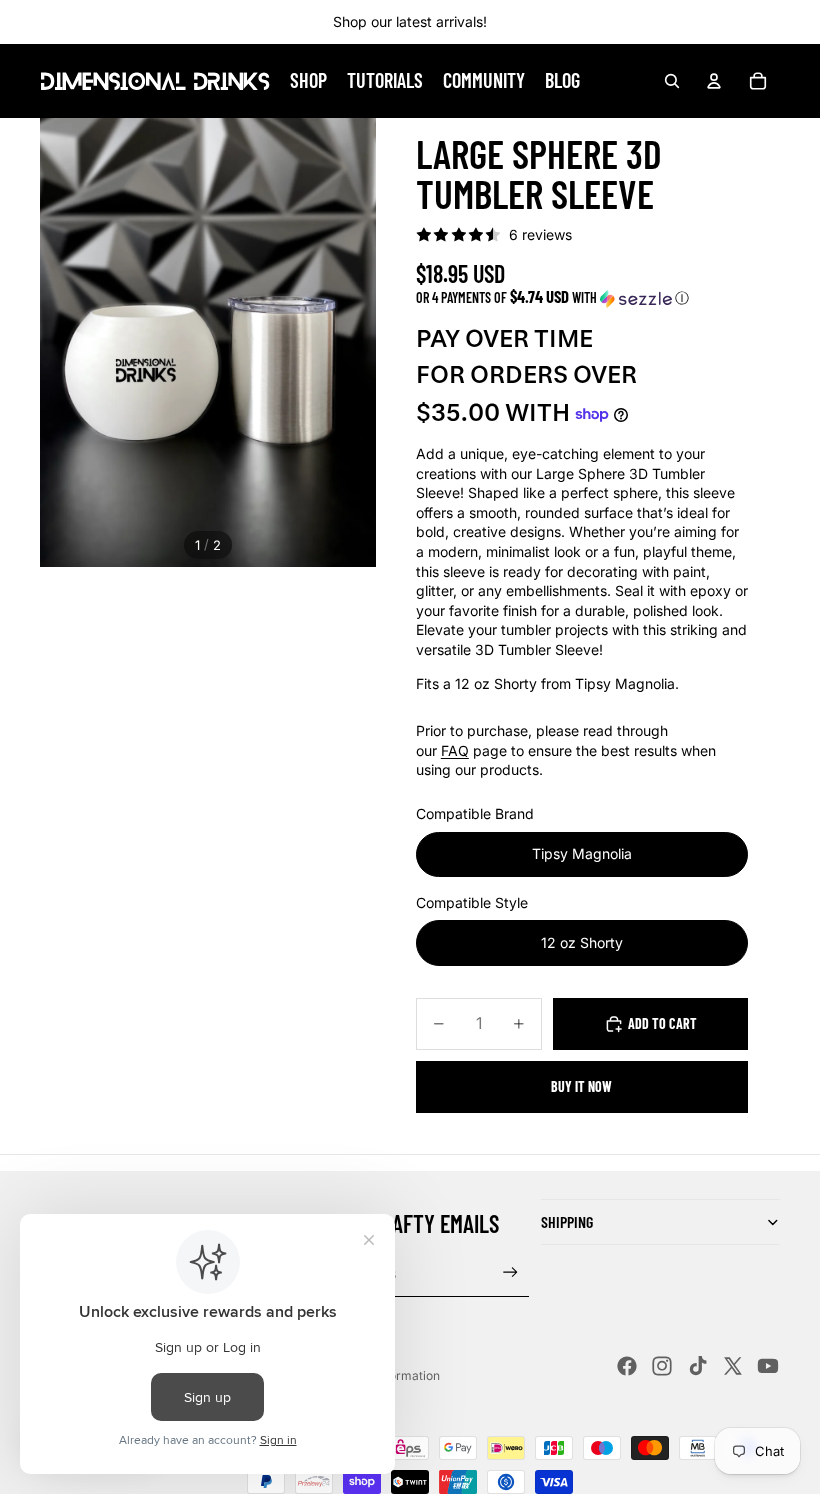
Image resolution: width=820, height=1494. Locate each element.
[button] (582, 297)
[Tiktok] (698, 1366)
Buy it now (581, 1086)
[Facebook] (627, 1366)
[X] (733, 1366)
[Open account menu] (714, 81)
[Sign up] (510, 1272)
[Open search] (672, 81)
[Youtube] (768, 1366)
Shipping (567, 1221)
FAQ (455, 750)
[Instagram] (662, 1366)
